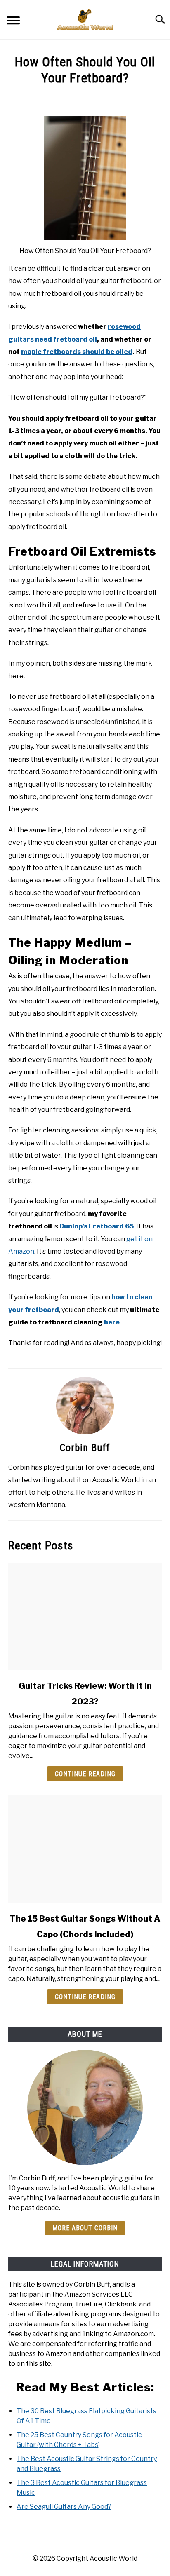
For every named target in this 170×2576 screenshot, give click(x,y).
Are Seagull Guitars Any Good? (64, 2507)
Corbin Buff (85, 1448)
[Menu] (13, 22)
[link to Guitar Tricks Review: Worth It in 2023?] (85, 1616)
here (112, 1322)
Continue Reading (85, 1774)
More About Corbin (85, 2228)
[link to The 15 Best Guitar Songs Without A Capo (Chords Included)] (85, 1849)
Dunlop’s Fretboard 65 (97, 1226)
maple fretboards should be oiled (77, 352)
